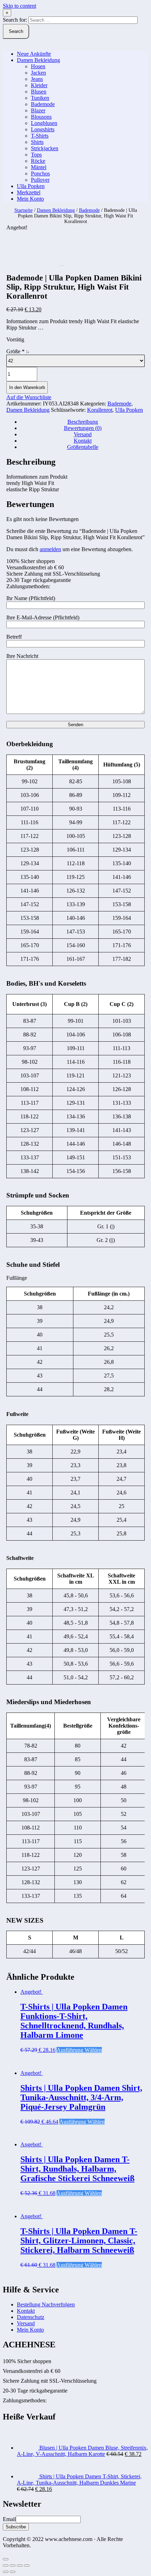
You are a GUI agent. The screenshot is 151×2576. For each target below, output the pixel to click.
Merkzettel (29, 192)
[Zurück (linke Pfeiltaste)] (6, 2572)
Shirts (37, 142)
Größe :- (18, 351)
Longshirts (43, 129)
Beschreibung (83, 422)
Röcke (38, 161)
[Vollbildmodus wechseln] (20, 2565)
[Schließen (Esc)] (6, 2565)
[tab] (83, 422)
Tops (36, 155)
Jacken (38, 73)
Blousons (41, 117)
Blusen (39, 92)
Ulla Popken (31, 186)
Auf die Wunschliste (29, 397)
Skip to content (19, 6)
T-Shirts (40, 136)
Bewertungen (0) (83, 428)
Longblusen (44, 123)
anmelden (50, 549)
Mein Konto (30, 199)
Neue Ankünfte (34, 54)
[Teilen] (13, 2565)
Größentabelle (83, 447)
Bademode (43, 104)
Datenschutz (31, 2317)
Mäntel (39, 167)
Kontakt (83, 441)
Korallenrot (100, 410)
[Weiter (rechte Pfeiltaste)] (13, 2572)
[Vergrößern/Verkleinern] (27, 2565)
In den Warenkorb (27, 387)
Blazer (38, 110)
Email (9, 2519)
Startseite (24, 210)
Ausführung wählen (79, 2050)
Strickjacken (45, 148)
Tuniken (40, 98)
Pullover (40, 180)
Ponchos (40, 173)
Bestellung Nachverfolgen (46, 2304)
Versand (83, 434)
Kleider (39, 85)
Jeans (37, 79)
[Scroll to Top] (6, 2559)
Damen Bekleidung (38, 60)
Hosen (38, 66)
